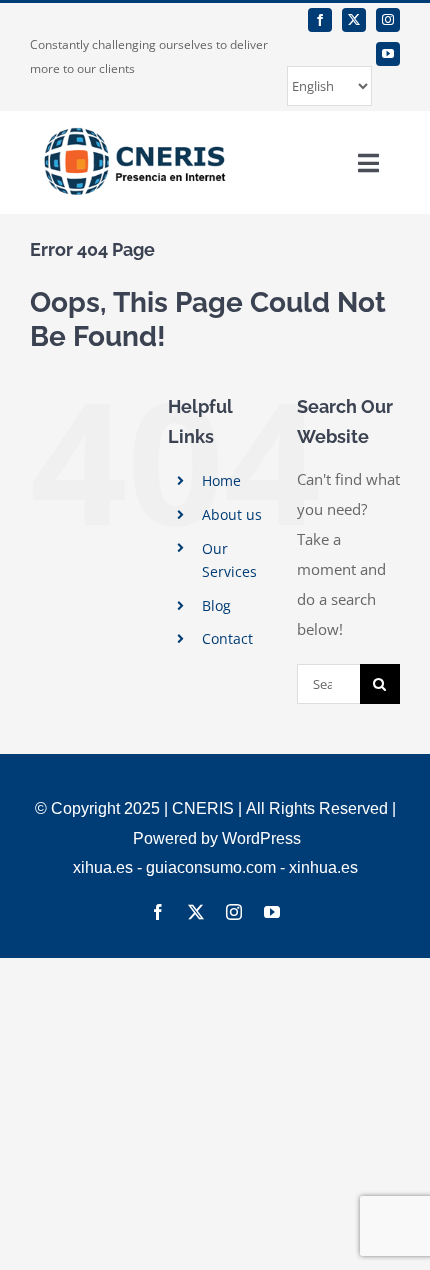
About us (232, 514)
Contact (227, 638)
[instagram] (388, 20)
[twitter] (354, 20)
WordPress (261, 838)
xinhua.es (323, 867)
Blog (216, 605)
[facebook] (320, 20)
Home (221, 480)
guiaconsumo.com (211, 867)
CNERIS (203, 808)
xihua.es (103, 867)
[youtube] (388, 54)
